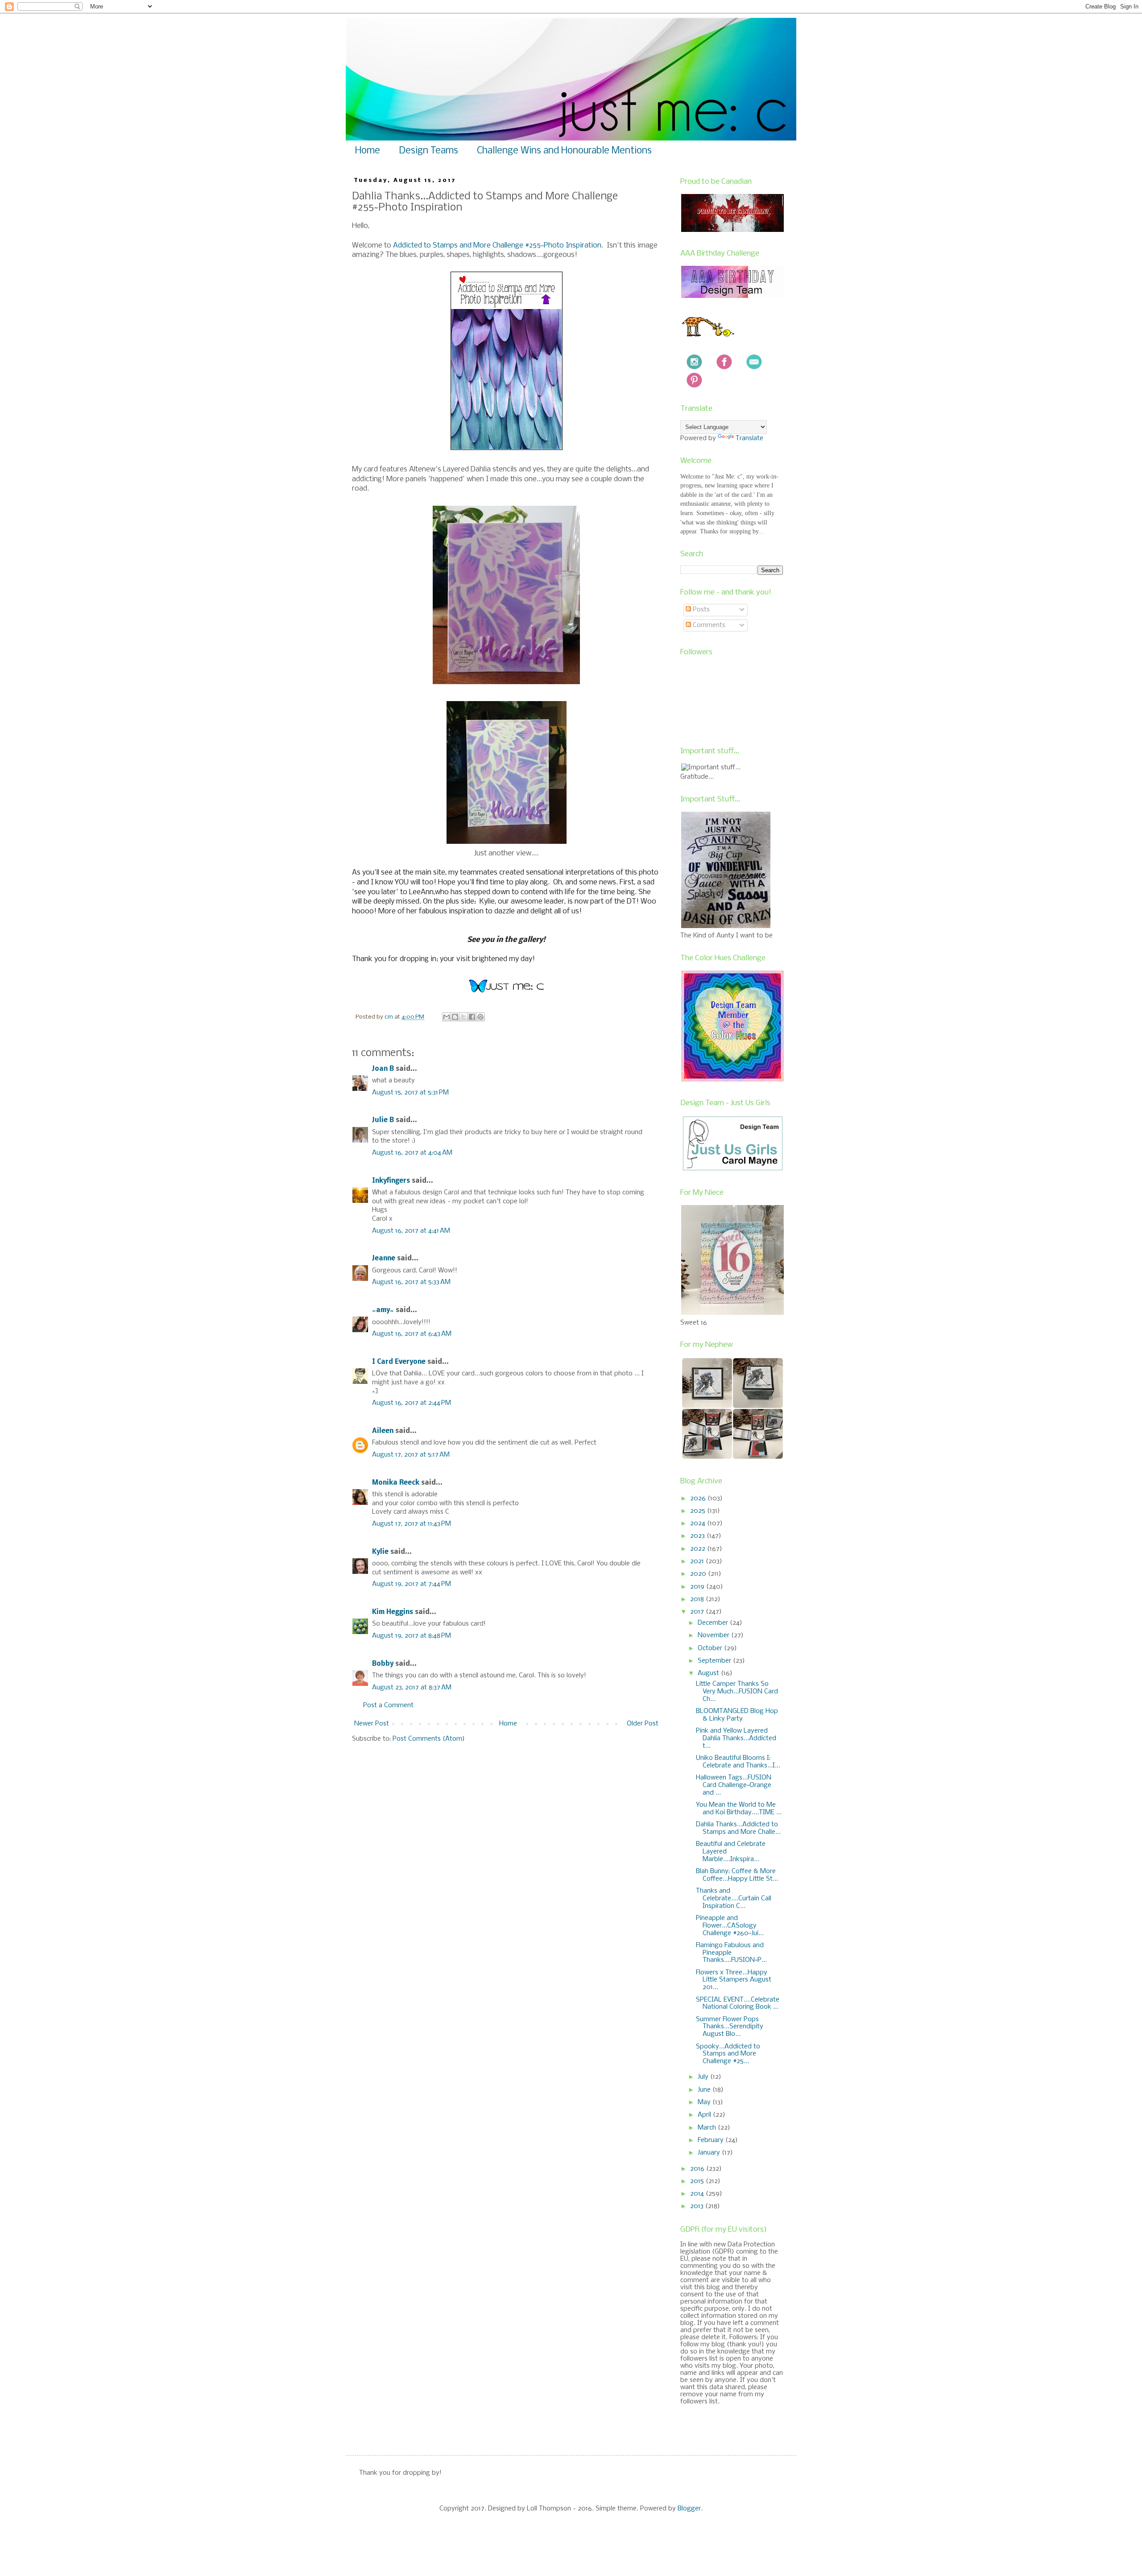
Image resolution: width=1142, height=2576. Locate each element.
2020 (699, 1574)
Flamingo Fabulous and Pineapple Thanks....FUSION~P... (731, 1953)
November (714, 1635)
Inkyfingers (391, 1181)
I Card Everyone (399, 1362)
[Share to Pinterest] (480, 1017)
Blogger (689, 2509)
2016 (698, 2169)
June (705, 2090)
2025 (699, 1511)
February (712, 2140)
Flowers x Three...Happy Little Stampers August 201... (734, 1980)
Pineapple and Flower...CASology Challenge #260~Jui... (730, 1926)
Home (368, 151)
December (714, 1623)
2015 (698, 2181)
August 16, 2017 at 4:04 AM (412, 1153)
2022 (699, 1549)
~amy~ (383, 1310)
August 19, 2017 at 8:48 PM (412, 1636)
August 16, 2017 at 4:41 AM (411, 1231)
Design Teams (428, 151)
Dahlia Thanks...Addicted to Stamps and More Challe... (738, 1828)
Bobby (383, 1664)
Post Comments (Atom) (429, 1739)
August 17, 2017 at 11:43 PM (412, 1524)
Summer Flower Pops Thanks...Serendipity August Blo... (730, 2027)
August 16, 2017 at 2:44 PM (412, 1403)
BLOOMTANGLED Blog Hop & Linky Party (737, 1715)
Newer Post (372, 1724)
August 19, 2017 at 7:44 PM (412, 1584)
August (709, 1673)
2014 (698, 2194)
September (715, 1661)
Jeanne (384, 1259)
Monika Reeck (396, 1483)
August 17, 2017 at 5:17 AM (411, 1455)
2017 (698, 1612)
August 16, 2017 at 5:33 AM (411, 1282)
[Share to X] (463, 1017)
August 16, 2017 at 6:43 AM (412, 1334)
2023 (698, 1536)
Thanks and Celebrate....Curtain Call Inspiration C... (734, 1899)
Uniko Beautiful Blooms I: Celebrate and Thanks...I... (738, 1762)
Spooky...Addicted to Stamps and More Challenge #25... (728, 2054)
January (710, 2153)
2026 (699, 1499)
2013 (698, 2206)
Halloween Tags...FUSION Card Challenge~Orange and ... (734, 1785)
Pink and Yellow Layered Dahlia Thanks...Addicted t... (736, 1738)
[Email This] (447, 1017)
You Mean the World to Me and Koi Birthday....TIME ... (739, 1809)
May (705, 2102)
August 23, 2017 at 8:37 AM (412, 1688)
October (711, 1648)
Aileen (383, 1431)
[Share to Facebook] (472, 1017)
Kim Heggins (393, 1612)
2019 (698, 1587)
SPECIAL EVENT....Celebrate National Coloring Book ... (738, 2004)
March (708, 2128)
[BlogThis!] (455, 1017)
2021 (698, 1561)
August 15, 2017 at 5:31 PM (410, 1093)
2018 (698, 1599)
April (705, 2115)
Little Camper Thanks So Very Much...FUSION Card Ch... (737, 1692)
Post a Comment (388, 1705)
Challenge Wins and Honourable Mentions (564, 151)
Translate (749, 438)
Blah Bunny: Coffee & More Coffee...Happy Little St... (737, 1875)
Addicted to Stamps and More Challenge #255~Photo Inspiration (497, 246)
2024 (699, 1523)
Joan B (383, 1069)
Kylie (380, 1552)
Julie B (383, 1120)
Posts (700, 610)
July (704, 2077)
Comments (708, 625)
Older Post (643, 1724)
